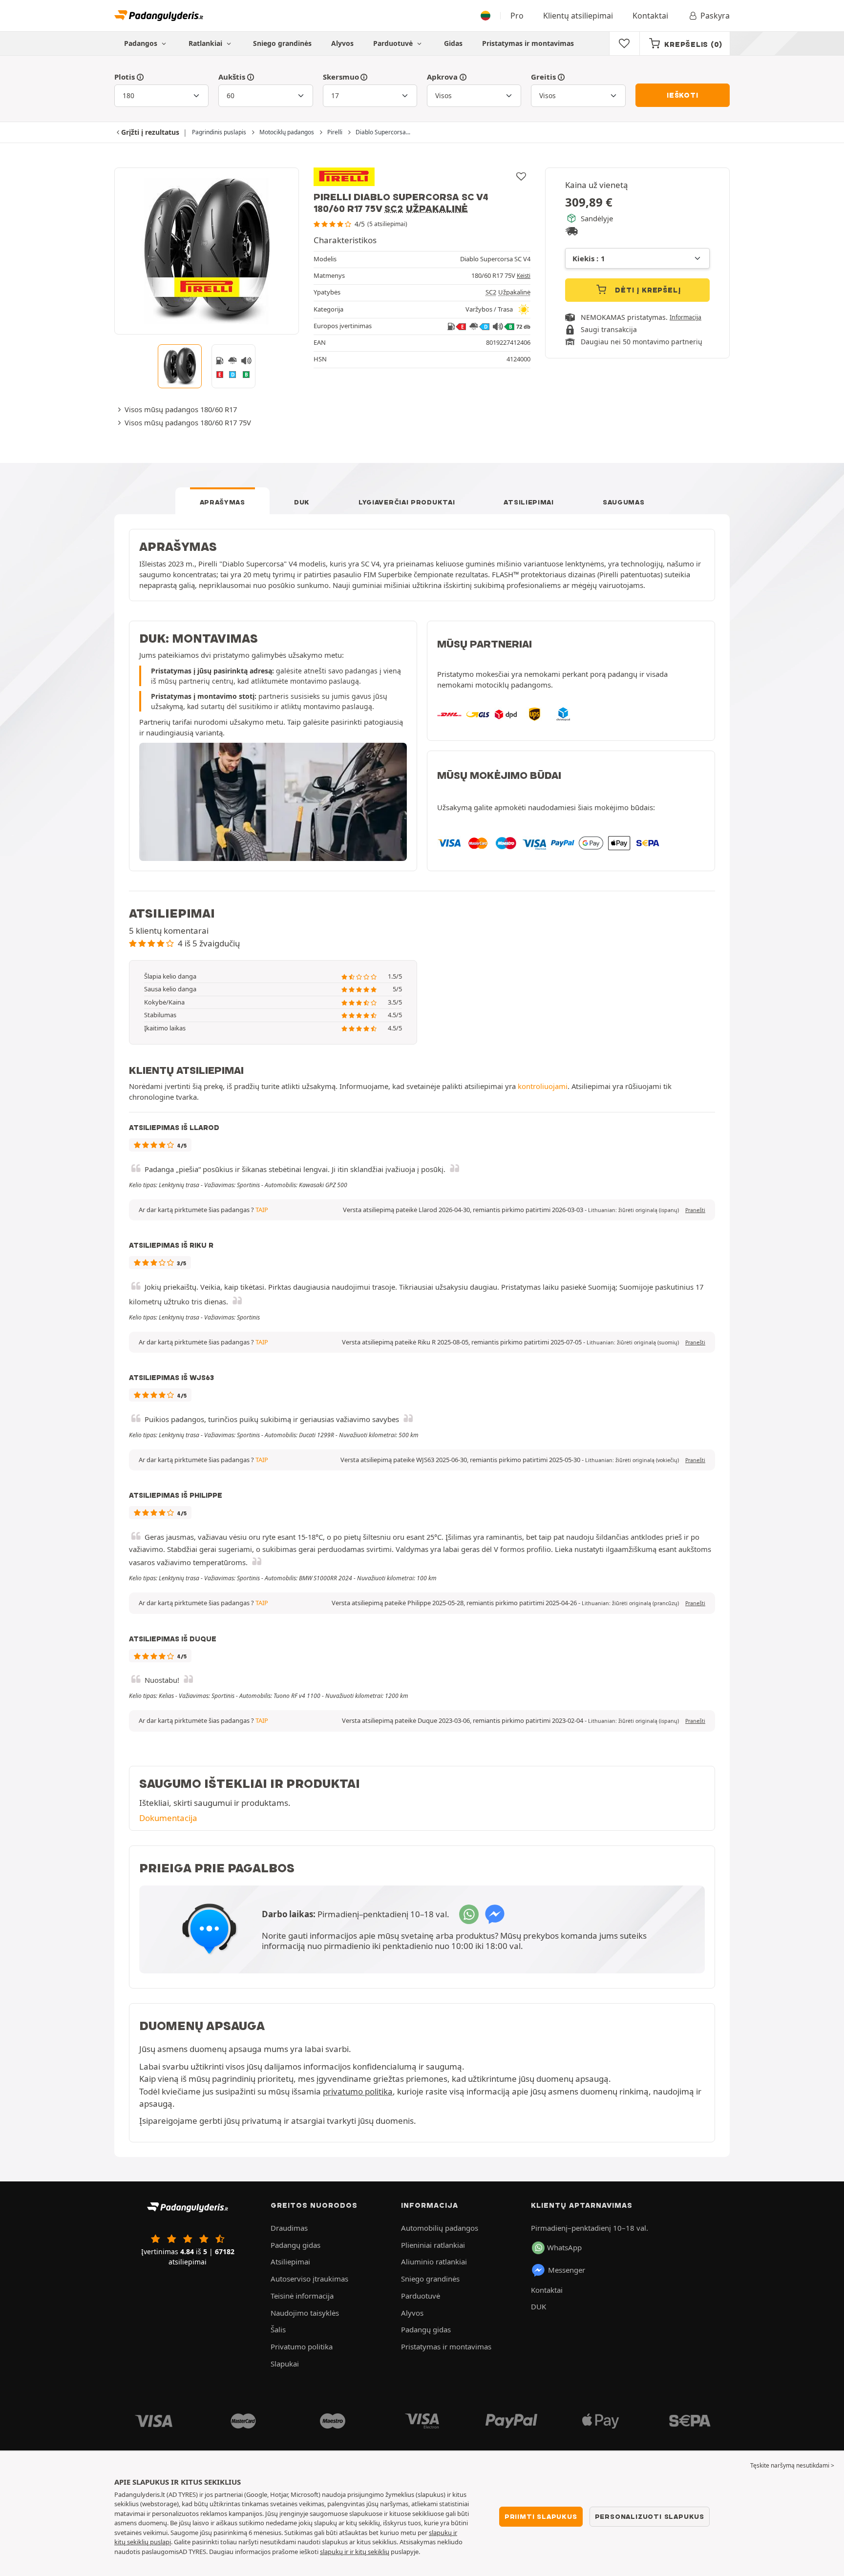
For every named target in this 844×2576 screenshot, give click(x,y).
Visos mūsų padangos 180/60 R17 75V (188, 422)
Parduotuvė (394, 43)
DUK (302, 502)
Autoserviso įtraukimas (309, 2279)
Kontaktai (650, 16)
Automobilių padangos (440, 2228)
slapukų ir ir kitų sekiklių (355, 2552)
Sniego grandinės (282, 43)
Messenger (567, 2270)
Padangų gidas (295, 2245)
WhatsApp (564, 2247)
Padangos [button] (142, 43)
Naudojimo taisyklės (305, 2313)
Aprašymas (222, 502)
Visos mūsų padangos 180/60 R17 (181, 409)
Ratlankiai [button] (206, 43)
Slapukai (285, 2364)
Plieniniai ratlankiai (433, 2245)
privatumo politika (358, 2091)
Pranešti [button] (695, 1210)
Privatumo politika (302, 2346)
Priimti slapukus (541, 2516)
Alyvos (342, 43)
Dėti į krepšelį (647, 290)
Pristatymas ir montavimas (528, 43)
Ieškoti (683, 95)
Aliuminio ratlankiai (434, 2262)
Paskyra (715, 16)
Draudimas (289, 2228)
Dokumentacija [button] (168, 1818)
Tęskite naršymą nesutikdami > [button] (792, 2465)
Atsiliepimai (528, 502)
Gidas (453, 43)
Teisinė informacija (302, 2296)
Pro (517, 16)
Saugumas (624, 502)
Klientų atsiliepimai (578, 16)
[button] (633, 1210)
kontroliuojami (543, 1086)
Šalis (278, 2329)
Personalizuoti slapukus (650, 2516)
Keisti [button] (524, 276)
